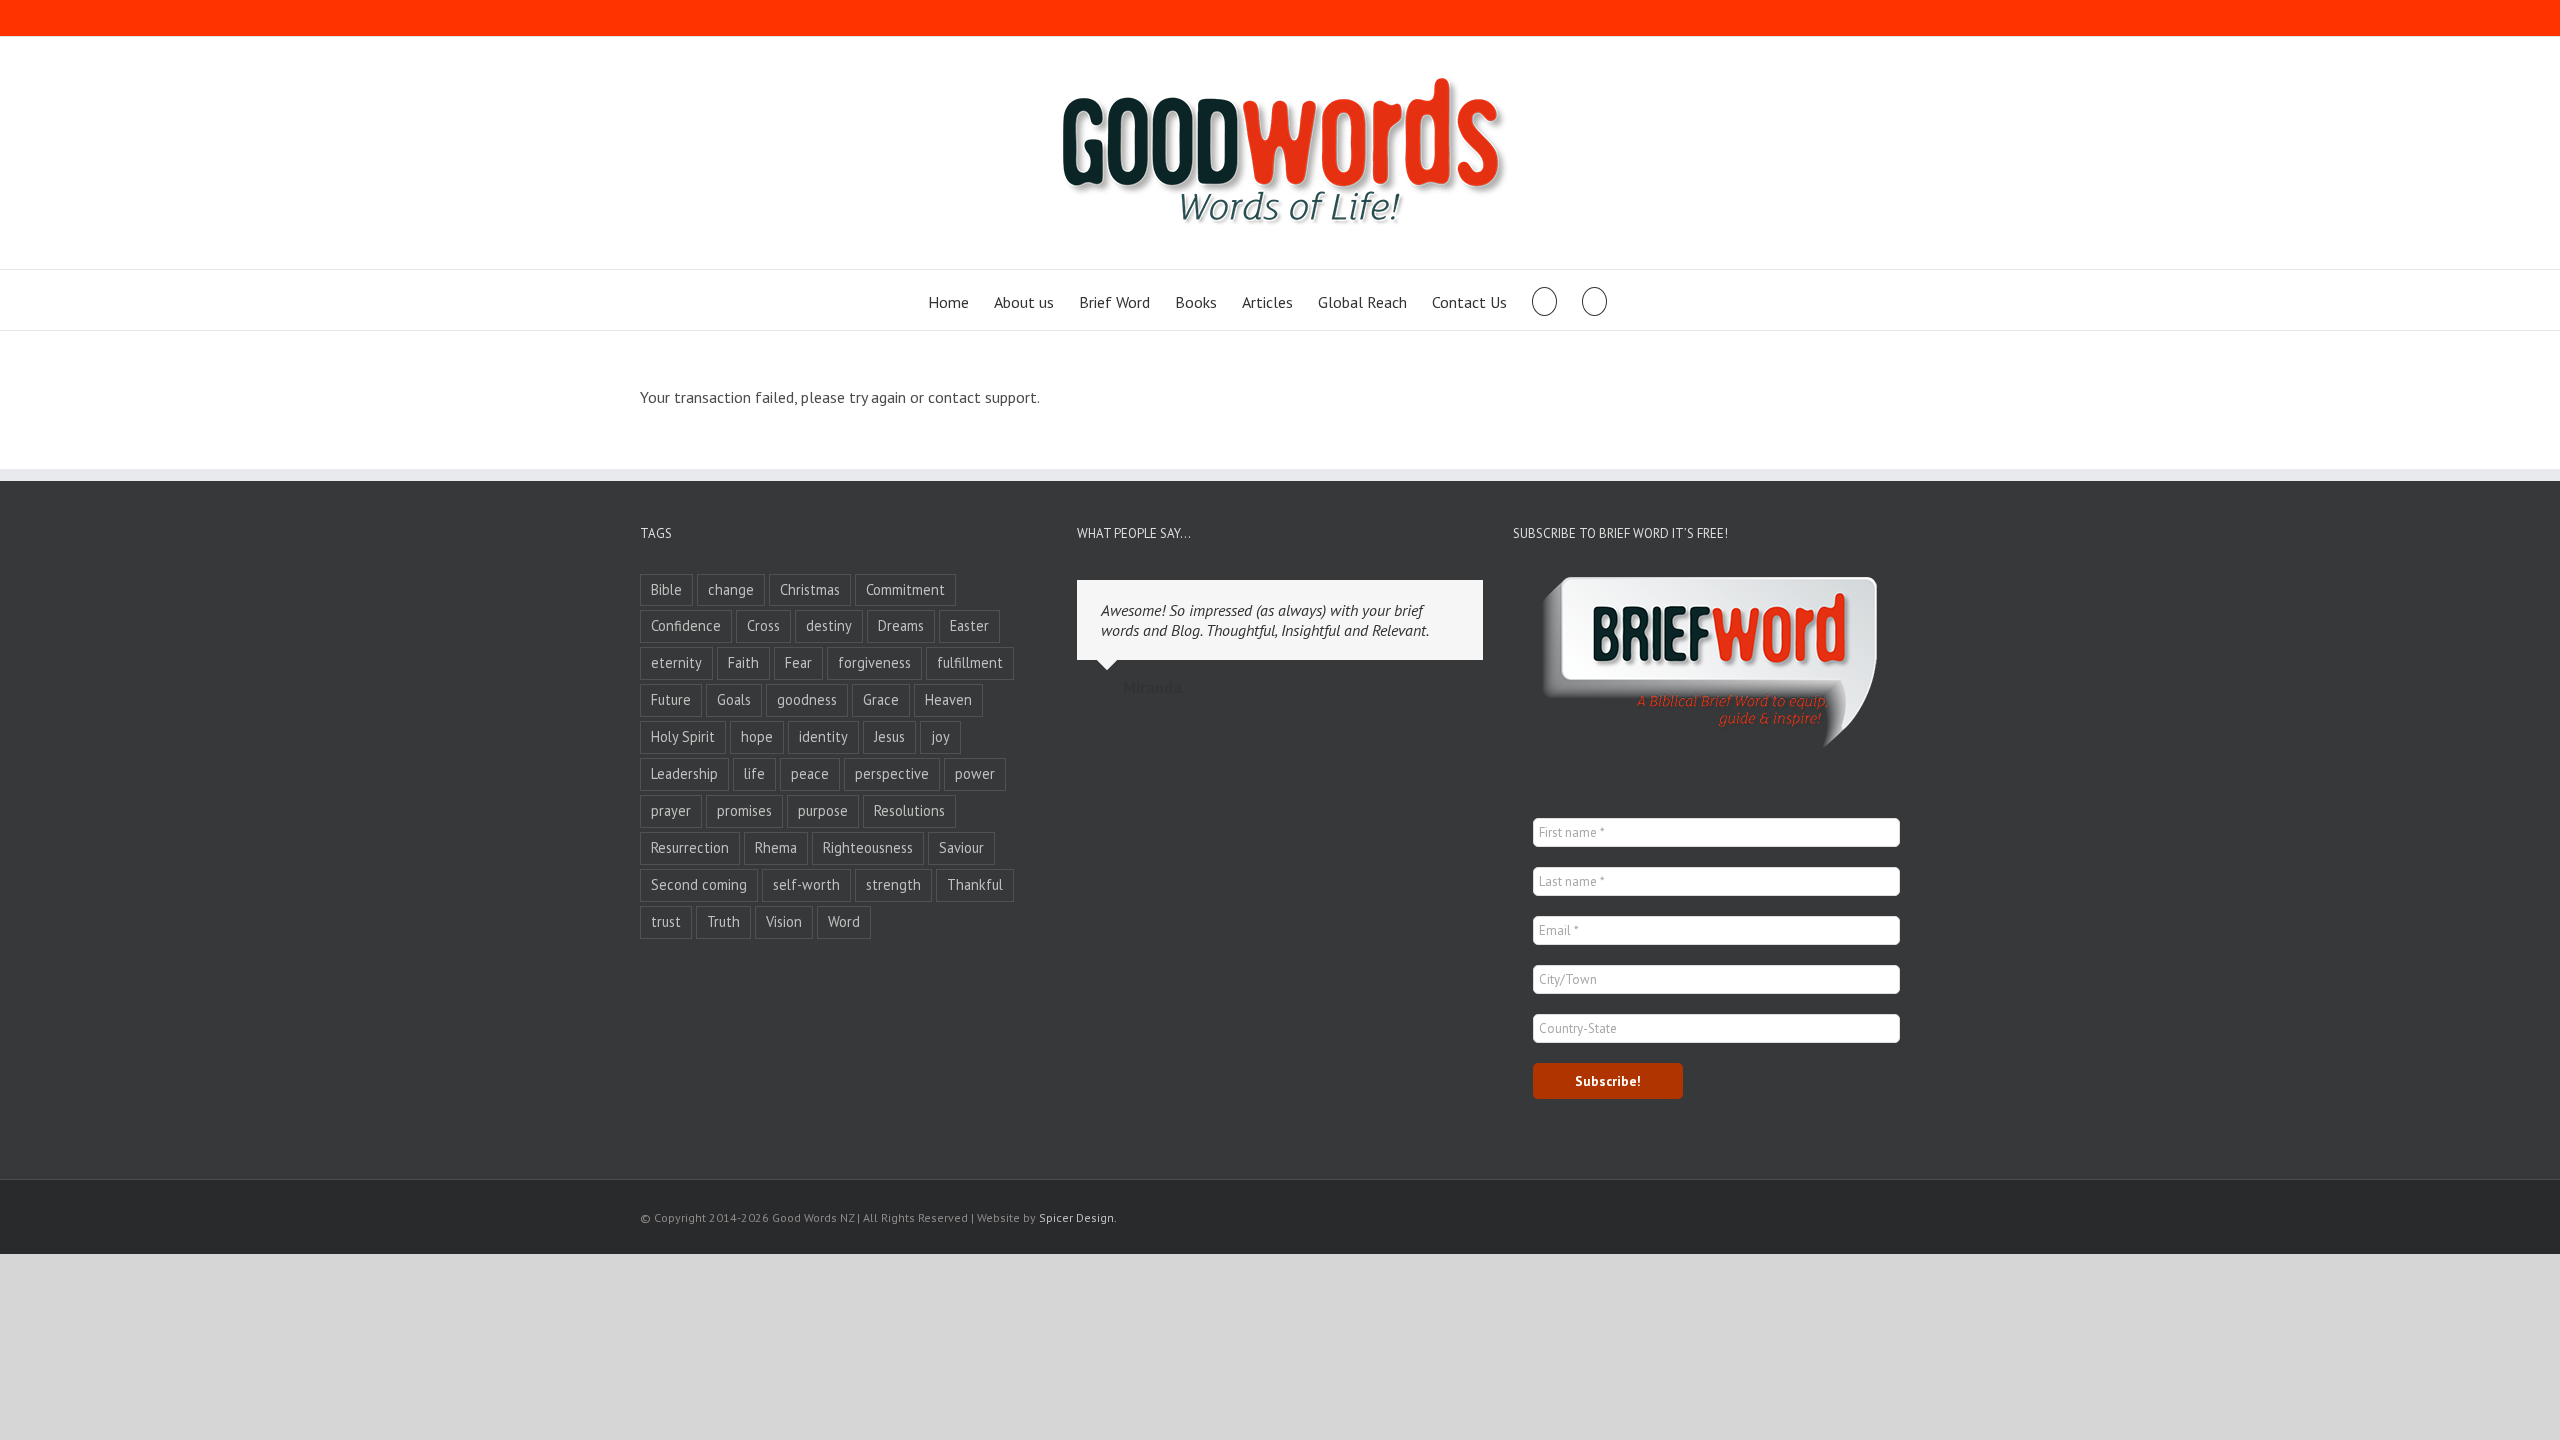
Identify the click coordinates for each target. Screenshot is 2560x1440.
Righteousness (868, 847)
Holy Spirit (683, 736)
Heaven (948, 699)
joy (940, 736)
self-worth (806, 884)
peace (810, 773)
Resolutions (909, 810)
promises (744, 810)
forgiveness (874, 662)
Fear (798, 662)
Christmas (810, 589)
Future (671, 699)
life (754, 773)
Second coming (699, 884)
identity (823, 736)
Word (844, 921)
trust (666, 921)
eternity (676, 662)
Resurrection (690, 847)
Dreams (901, 625)
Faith (743, 662)
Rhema (776, 847)
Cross (763, 625)
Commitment (905, 589)
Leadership (684, 773)
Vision (784, 921)
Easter (969, 625)
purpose (823, 810)
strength (893, 884)
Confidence (686, 625)
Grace (881, 699)
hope (757, 736)
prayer (671, 810)
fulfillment (970, 662)
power (975, 773)
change (731, 589)
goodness (807, 699)
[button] (1594, 300)
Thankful (975, 884)
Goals (734, 699)
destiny (829, 625)
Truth (723, 921)
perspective (892, 773)
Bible (666, 589)
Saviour (961, 847)
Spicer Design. (1078, 1217)
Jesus (889, 736)
